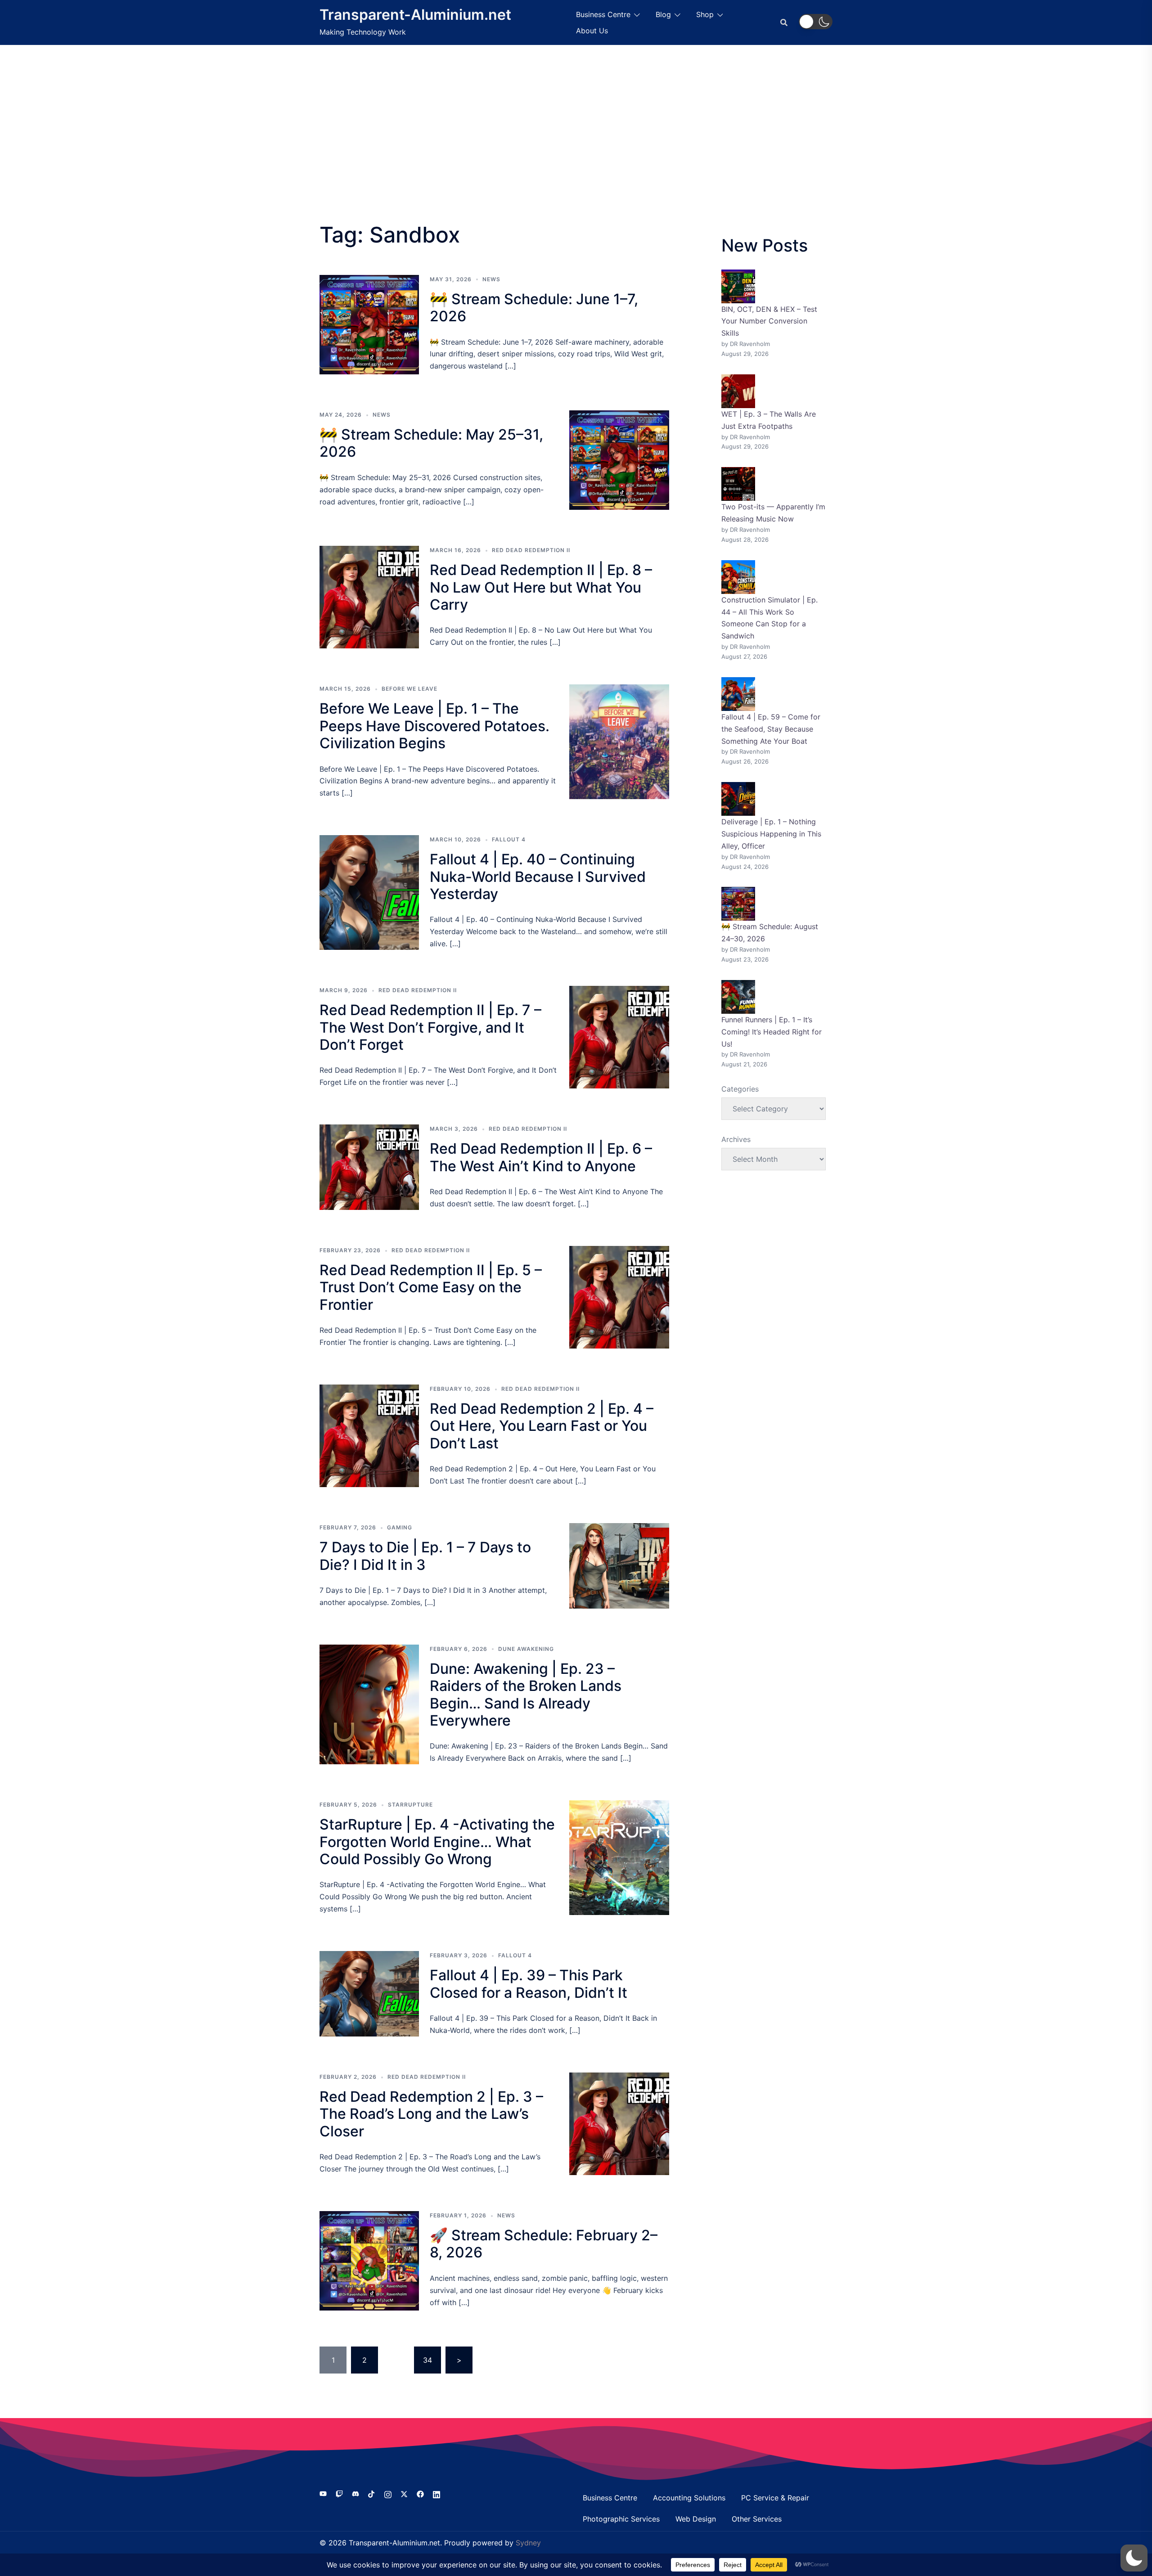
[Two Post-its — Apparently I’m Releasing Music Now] (738, 484)
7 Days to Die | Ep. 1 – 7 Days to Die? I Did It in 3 (425, 1556)
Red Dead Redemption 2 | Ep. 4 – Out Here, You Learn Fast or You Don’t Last (542, 1426)
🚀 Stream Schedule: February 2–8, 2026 (544, 2244)
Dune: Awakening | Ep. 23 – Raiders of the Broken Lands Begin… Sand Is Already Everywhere (526, 1695)
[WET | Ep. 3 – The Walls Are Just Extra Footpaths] (738, 391)
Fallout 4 (509, 839)
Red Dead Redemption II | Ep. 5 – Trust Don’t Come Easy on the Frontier (431, 1287)
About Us (592, 31)
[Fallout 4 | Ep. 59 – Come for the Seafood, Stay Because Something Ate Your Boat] (738, 694)
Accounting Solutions (689, 2498)
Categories (740, 1089)
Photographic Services (621, 2519)
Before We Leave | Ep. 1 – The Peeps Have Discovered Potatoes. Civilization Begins (434, 726)
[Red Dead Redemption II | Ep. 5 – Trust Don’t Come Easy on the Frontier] (619, 1297)
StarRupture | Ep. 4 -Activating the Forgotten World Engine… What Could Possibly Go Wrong (437, 1842)
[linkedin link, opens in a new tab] (436, 2493)
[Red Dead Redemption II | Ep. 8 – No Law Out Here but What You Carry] (369, 597)
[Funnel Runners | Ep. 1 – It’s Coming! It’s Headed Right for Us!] (738, 997)
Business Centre (603, 14)
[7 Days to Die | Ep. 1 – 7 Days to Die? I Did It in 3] (619, 1566)
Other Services (757, 2519)
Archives (736, 1139)
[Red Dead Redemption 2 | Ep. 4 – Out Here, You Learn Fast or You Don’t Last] (369, 1436)
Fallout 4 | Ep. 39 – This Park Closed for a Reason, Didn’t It (529, 1984)
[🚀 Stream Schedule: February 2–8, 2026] (369, 2261)
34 (427, 2360)
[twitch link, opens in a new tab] (339, 2493)
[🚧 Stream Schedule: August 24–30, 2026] (738, 904)
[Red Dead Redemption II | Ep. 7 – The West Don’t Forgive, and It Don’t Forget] (619, 1037)
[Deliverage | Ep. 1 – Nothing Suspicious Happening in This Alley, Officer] (738, 799)
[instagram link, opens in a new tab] (388, 2493)
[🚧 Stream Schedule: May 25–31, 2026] (619, 460)
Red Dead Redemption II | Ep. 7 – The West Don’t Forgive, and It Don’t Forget (430, 1027)
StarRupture (410, 1805)
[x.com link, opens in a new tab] (404, 2493)
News (491, 279)
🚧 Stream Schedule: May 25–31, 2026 (431, 443)
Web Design (696, 2519)
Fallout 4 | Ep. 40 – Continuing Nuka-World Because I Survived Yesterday (538, 877)
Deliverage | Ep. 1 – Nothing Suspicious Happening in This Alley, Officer (771, 834)
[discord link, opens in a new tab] (355, 2493)
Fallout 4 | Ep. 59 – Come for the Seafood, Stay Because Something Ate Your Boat (771, 729)
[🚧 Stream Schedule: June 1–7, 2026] (369, 325)
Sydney (528, 2543)
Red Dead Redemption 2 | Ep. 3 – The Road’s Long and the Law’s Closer (431, 2114)
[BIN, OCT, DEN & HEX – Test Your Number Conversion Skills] (738, 286)
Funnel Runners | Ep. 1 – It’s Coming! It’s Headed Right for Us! (772, 1032)
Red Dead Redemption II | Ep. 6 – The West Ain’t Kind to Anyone (541, 1157)
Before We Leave (409, 689)
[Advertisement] (576, 112)
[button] (816, 22)
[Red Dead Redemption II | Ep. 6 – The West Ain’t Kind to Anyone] (369, 1167)
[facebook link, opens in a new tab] (420, 2493)
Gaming (400, 1527)
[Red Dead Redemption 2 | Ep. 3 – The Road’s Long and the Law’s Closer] (619, 2124)
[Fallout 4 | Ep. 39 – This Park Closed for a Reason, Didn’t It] (369, 1994)
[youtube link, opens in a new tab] (323, 2493)
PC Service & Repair (775, 2498)
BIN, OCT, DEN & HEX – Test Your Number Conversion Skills (769, 321)
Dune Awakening (526, 1649)
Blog (663, 14)
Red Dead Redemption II (531, 550)
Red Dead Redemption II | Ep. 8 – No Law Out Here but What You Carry (541, 587)
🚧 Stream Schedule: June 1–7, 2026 (534, 308)
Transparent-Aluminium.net (415, 15)
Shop (705, 14)
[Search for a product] (784, 22)
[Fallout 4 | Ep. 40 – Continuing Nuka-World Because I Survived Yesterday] (369, 892)
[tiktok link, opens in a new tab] (372, 2493)
